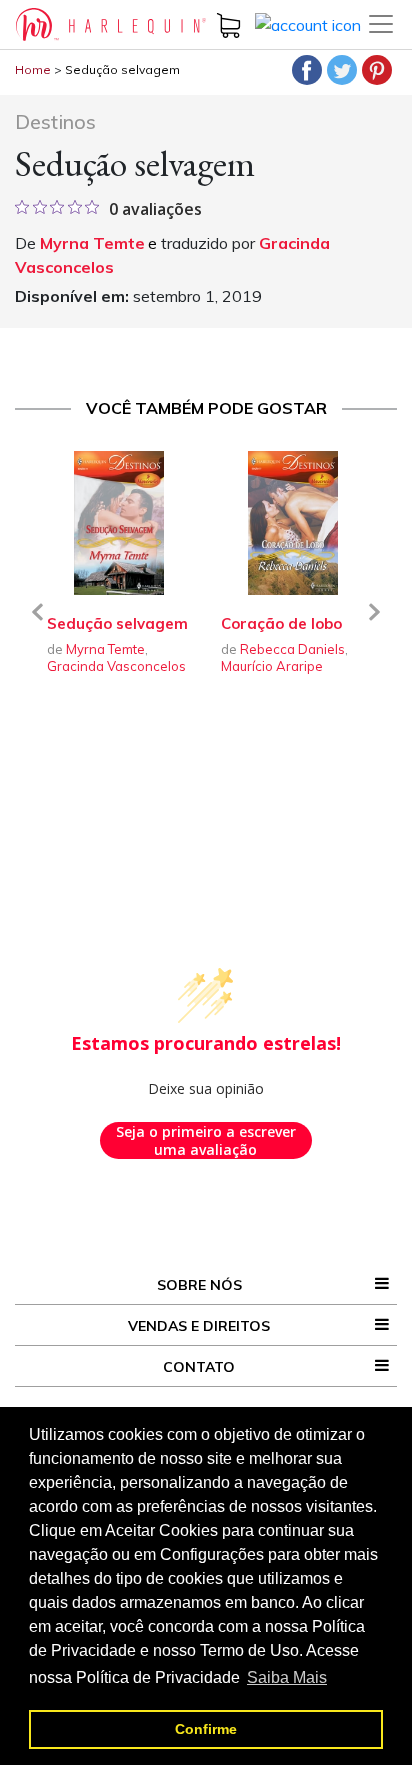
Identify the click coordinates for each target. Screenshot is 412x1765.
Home (33, 69)
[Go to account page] (308, 23)
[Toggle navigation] (381, 24)
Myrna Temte (92, 243)
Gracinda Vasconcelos (116, 666)
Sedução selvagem (122, 69)
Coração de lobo (281, 623)
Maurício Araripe (272, 666)
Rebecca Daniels (292, 649)
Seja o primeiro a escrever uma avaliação (206, 1140)
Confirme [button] (206, 1729)
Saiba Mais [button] (287, 1677)
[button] (37, 624)
